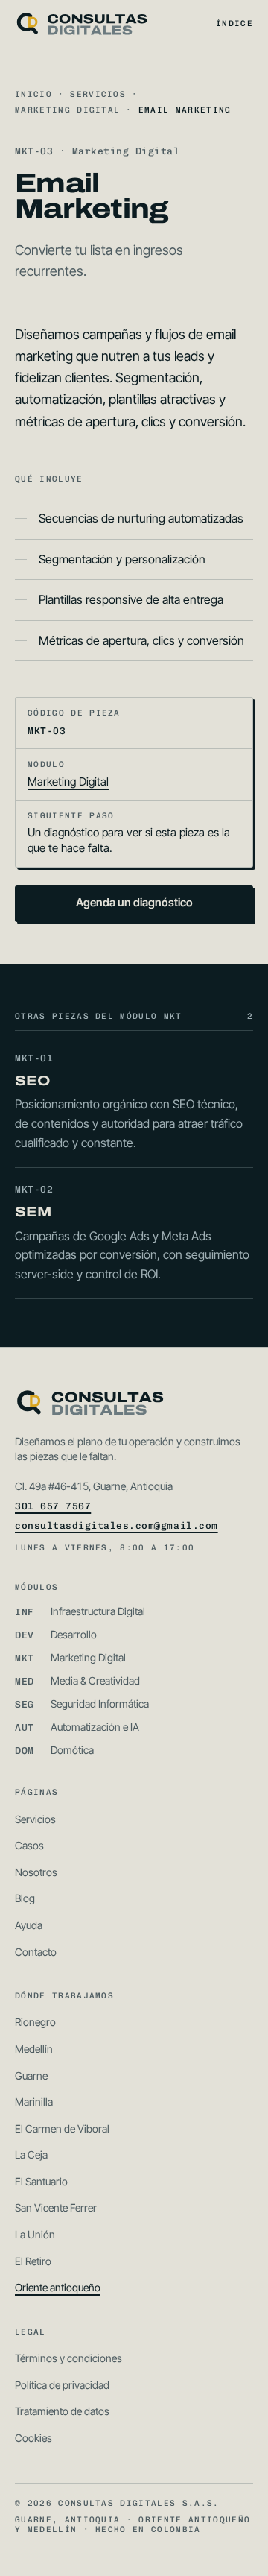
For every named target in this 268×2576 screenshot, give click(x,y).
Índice (234, 23)
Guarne (31, 2075)
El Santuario (41, 2181)
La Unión (35, 2234)
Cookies (33, 2438)
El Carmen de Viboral (62, 2128)
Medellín (34, 2049)
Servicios (98, 94)
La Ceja (31, 2154)
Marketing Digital (67, 110)
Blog (25, 1898)
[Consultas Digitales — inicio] (81, 24)
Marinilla (34, 2102)
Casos (29, 1845)
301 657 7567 (53, 1506)
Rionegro (35, 2022)
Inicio (33, 94)
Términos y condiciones (68, 2358)
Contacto (36, 1952)
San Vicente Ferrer (56, 2207)
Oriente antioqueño (58, 2287)
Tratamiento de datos (62, 2411)
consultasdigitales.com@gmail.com (117, 1525)
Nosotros (36, 1872)
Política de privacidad (62, 2385)
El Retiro (33, 2261)
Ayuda (29, 1925)
